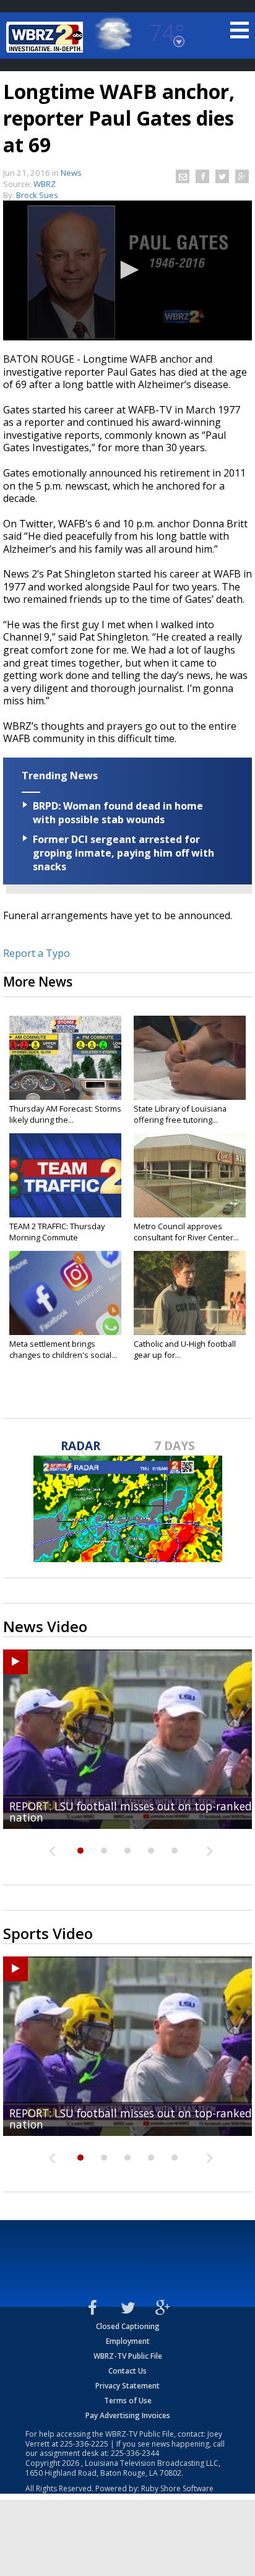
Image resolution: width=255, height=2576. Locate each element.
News (71, 173)
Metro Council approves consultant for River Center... (186, 1232)
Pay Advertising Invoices (128, 2415)
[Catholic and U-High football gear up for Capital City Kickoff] (190, 1293)
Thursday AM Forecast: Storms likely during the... (65, 1114)
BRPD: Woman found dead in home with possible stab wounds (118, 813)
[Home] (46, 37)
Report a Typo (37, 953)
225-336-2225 (84, 2444)
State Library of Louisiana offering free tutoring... (180, 1114)
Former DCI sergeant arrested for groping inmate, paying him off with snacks (123, 853)
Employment (128, 2341)
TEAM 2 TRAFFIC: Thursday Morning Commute (57, 1232)
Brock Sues (37, 195)
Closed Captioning (128, 2326)
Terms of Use (128, 2401)
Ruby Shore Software (177, 2488)
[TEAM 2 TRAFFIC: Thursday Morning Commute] (65, 1175)
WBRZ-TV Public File (128, 2356)
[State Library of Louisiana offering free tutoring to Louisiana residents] (190, 1058)
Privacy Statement (127, 2386)
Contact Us (127, 2371)
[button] (127, 270)
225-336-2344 (135, 2453)
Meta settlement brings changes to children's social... (63, 1349)
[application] (127, 270)
